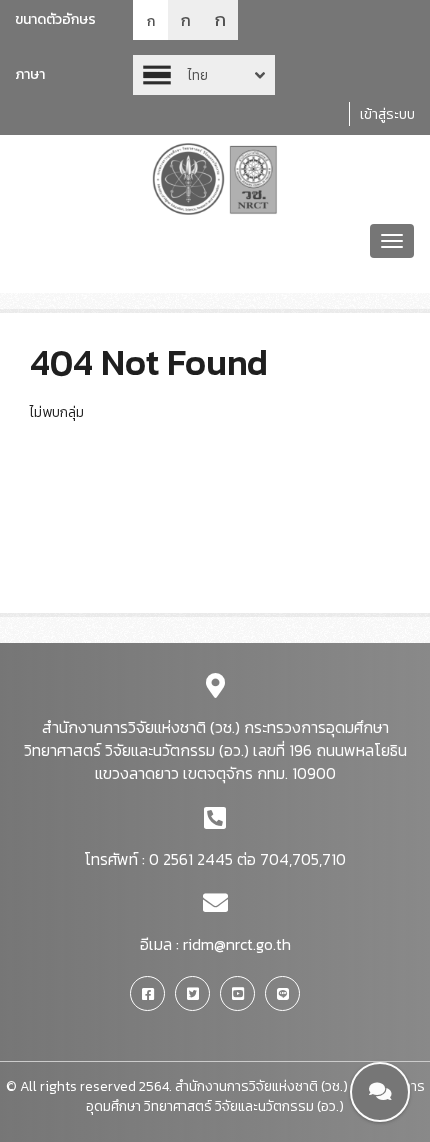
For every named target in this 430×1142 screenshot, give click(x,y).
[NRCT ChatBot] (380, 1092)
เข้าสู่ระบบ (387, 114)
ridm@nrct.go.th (237, 944)
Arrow (204, 75)
